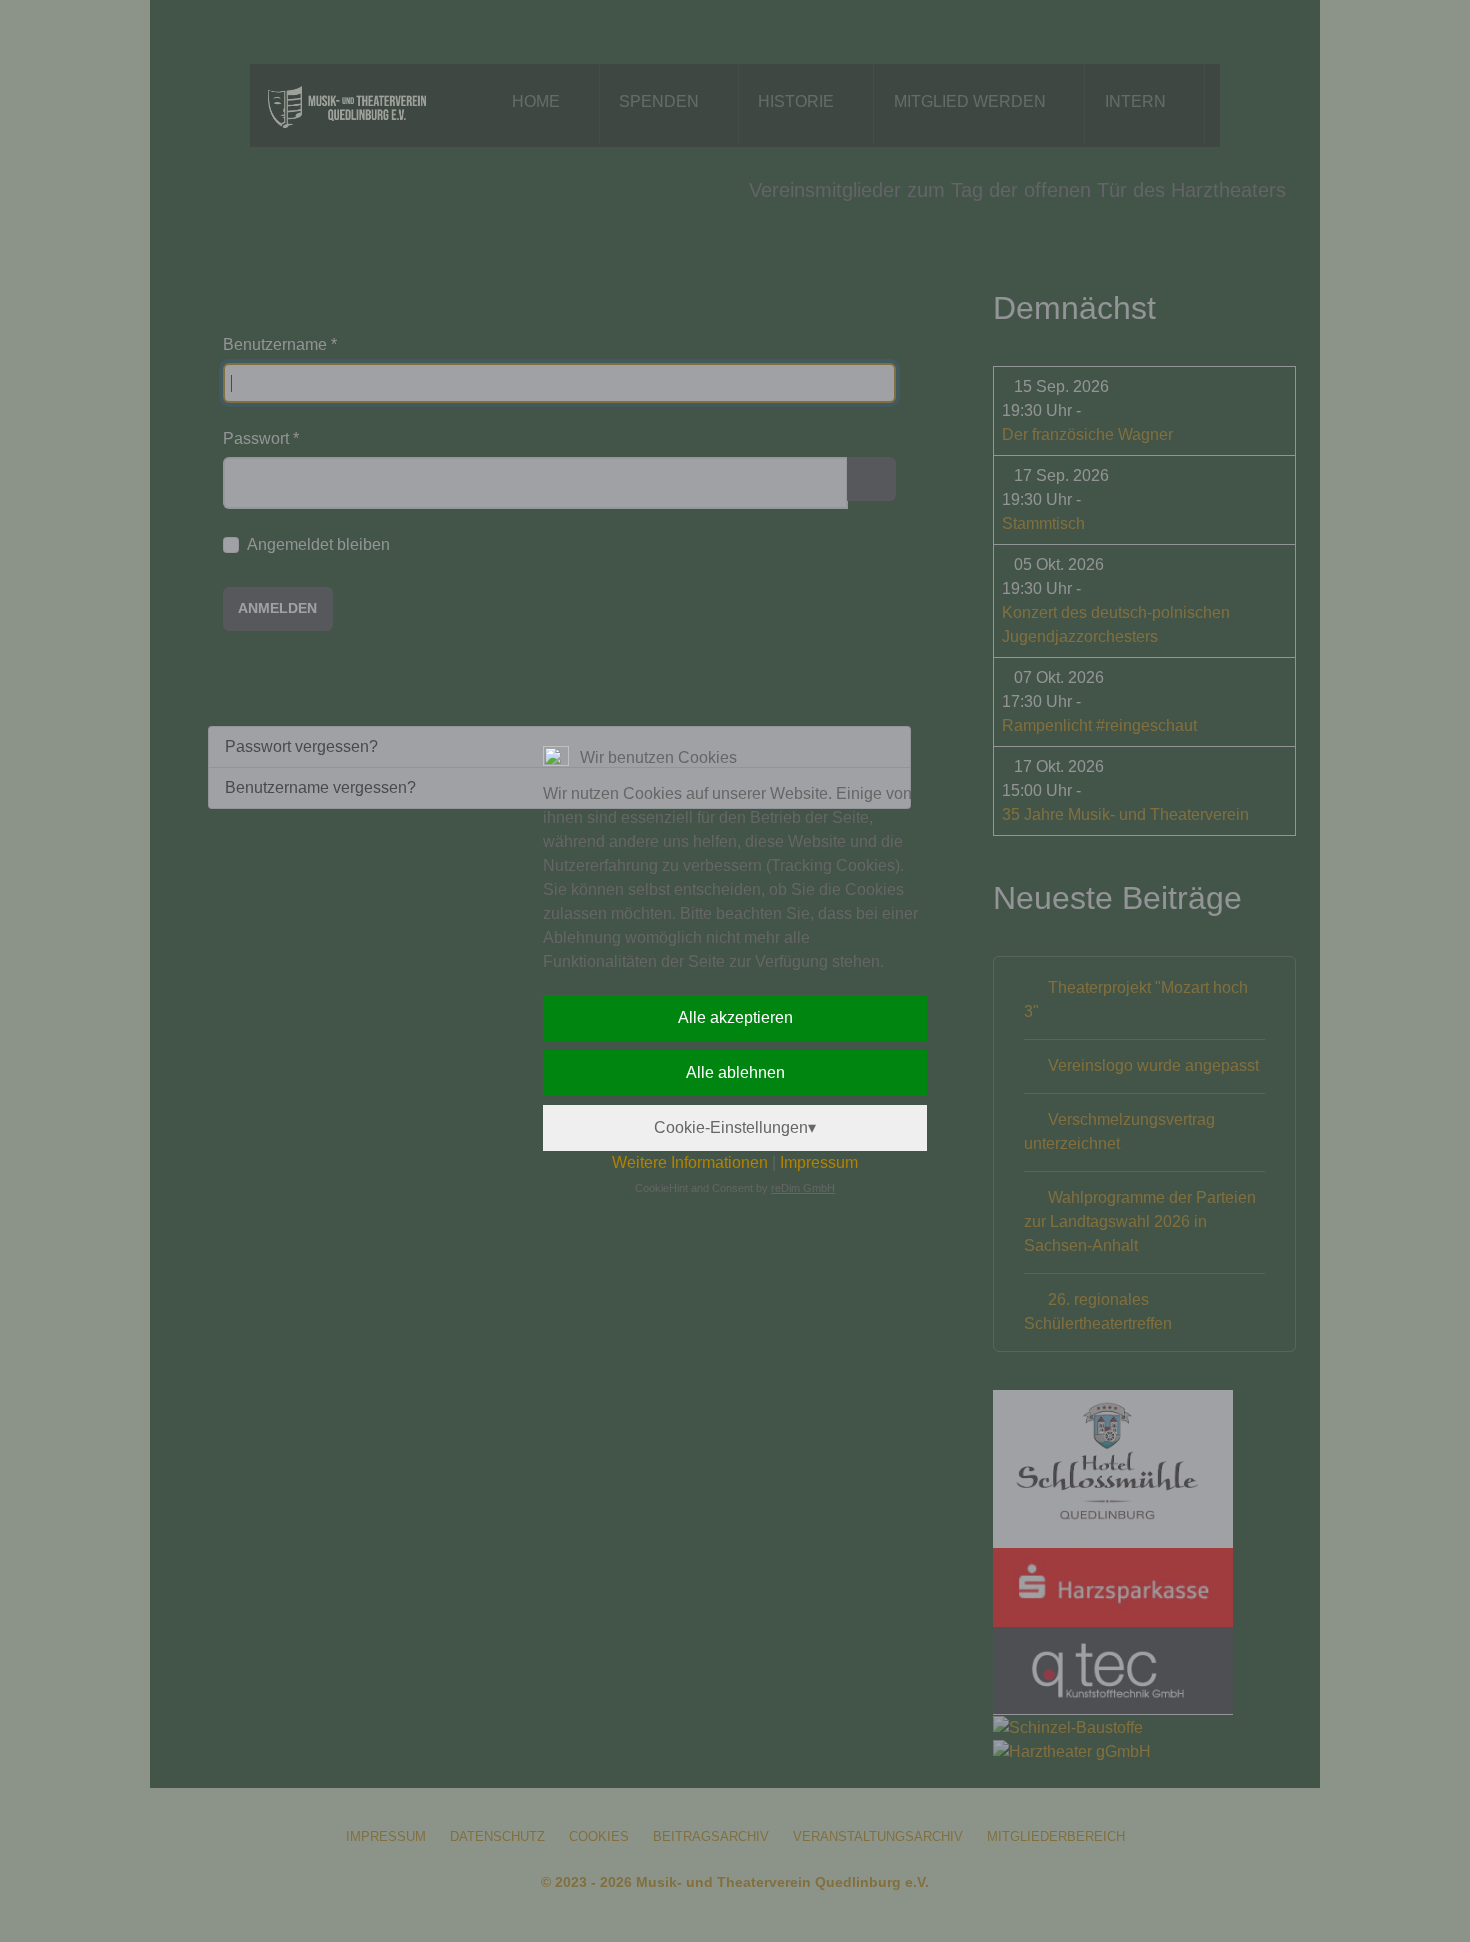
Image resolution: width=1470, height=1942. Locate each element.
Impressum (819, 1162)
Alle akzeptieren (735, 1017)
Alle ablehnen (735, 1072)
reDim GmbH (803, 1188)
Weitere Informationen (690, 1162)
